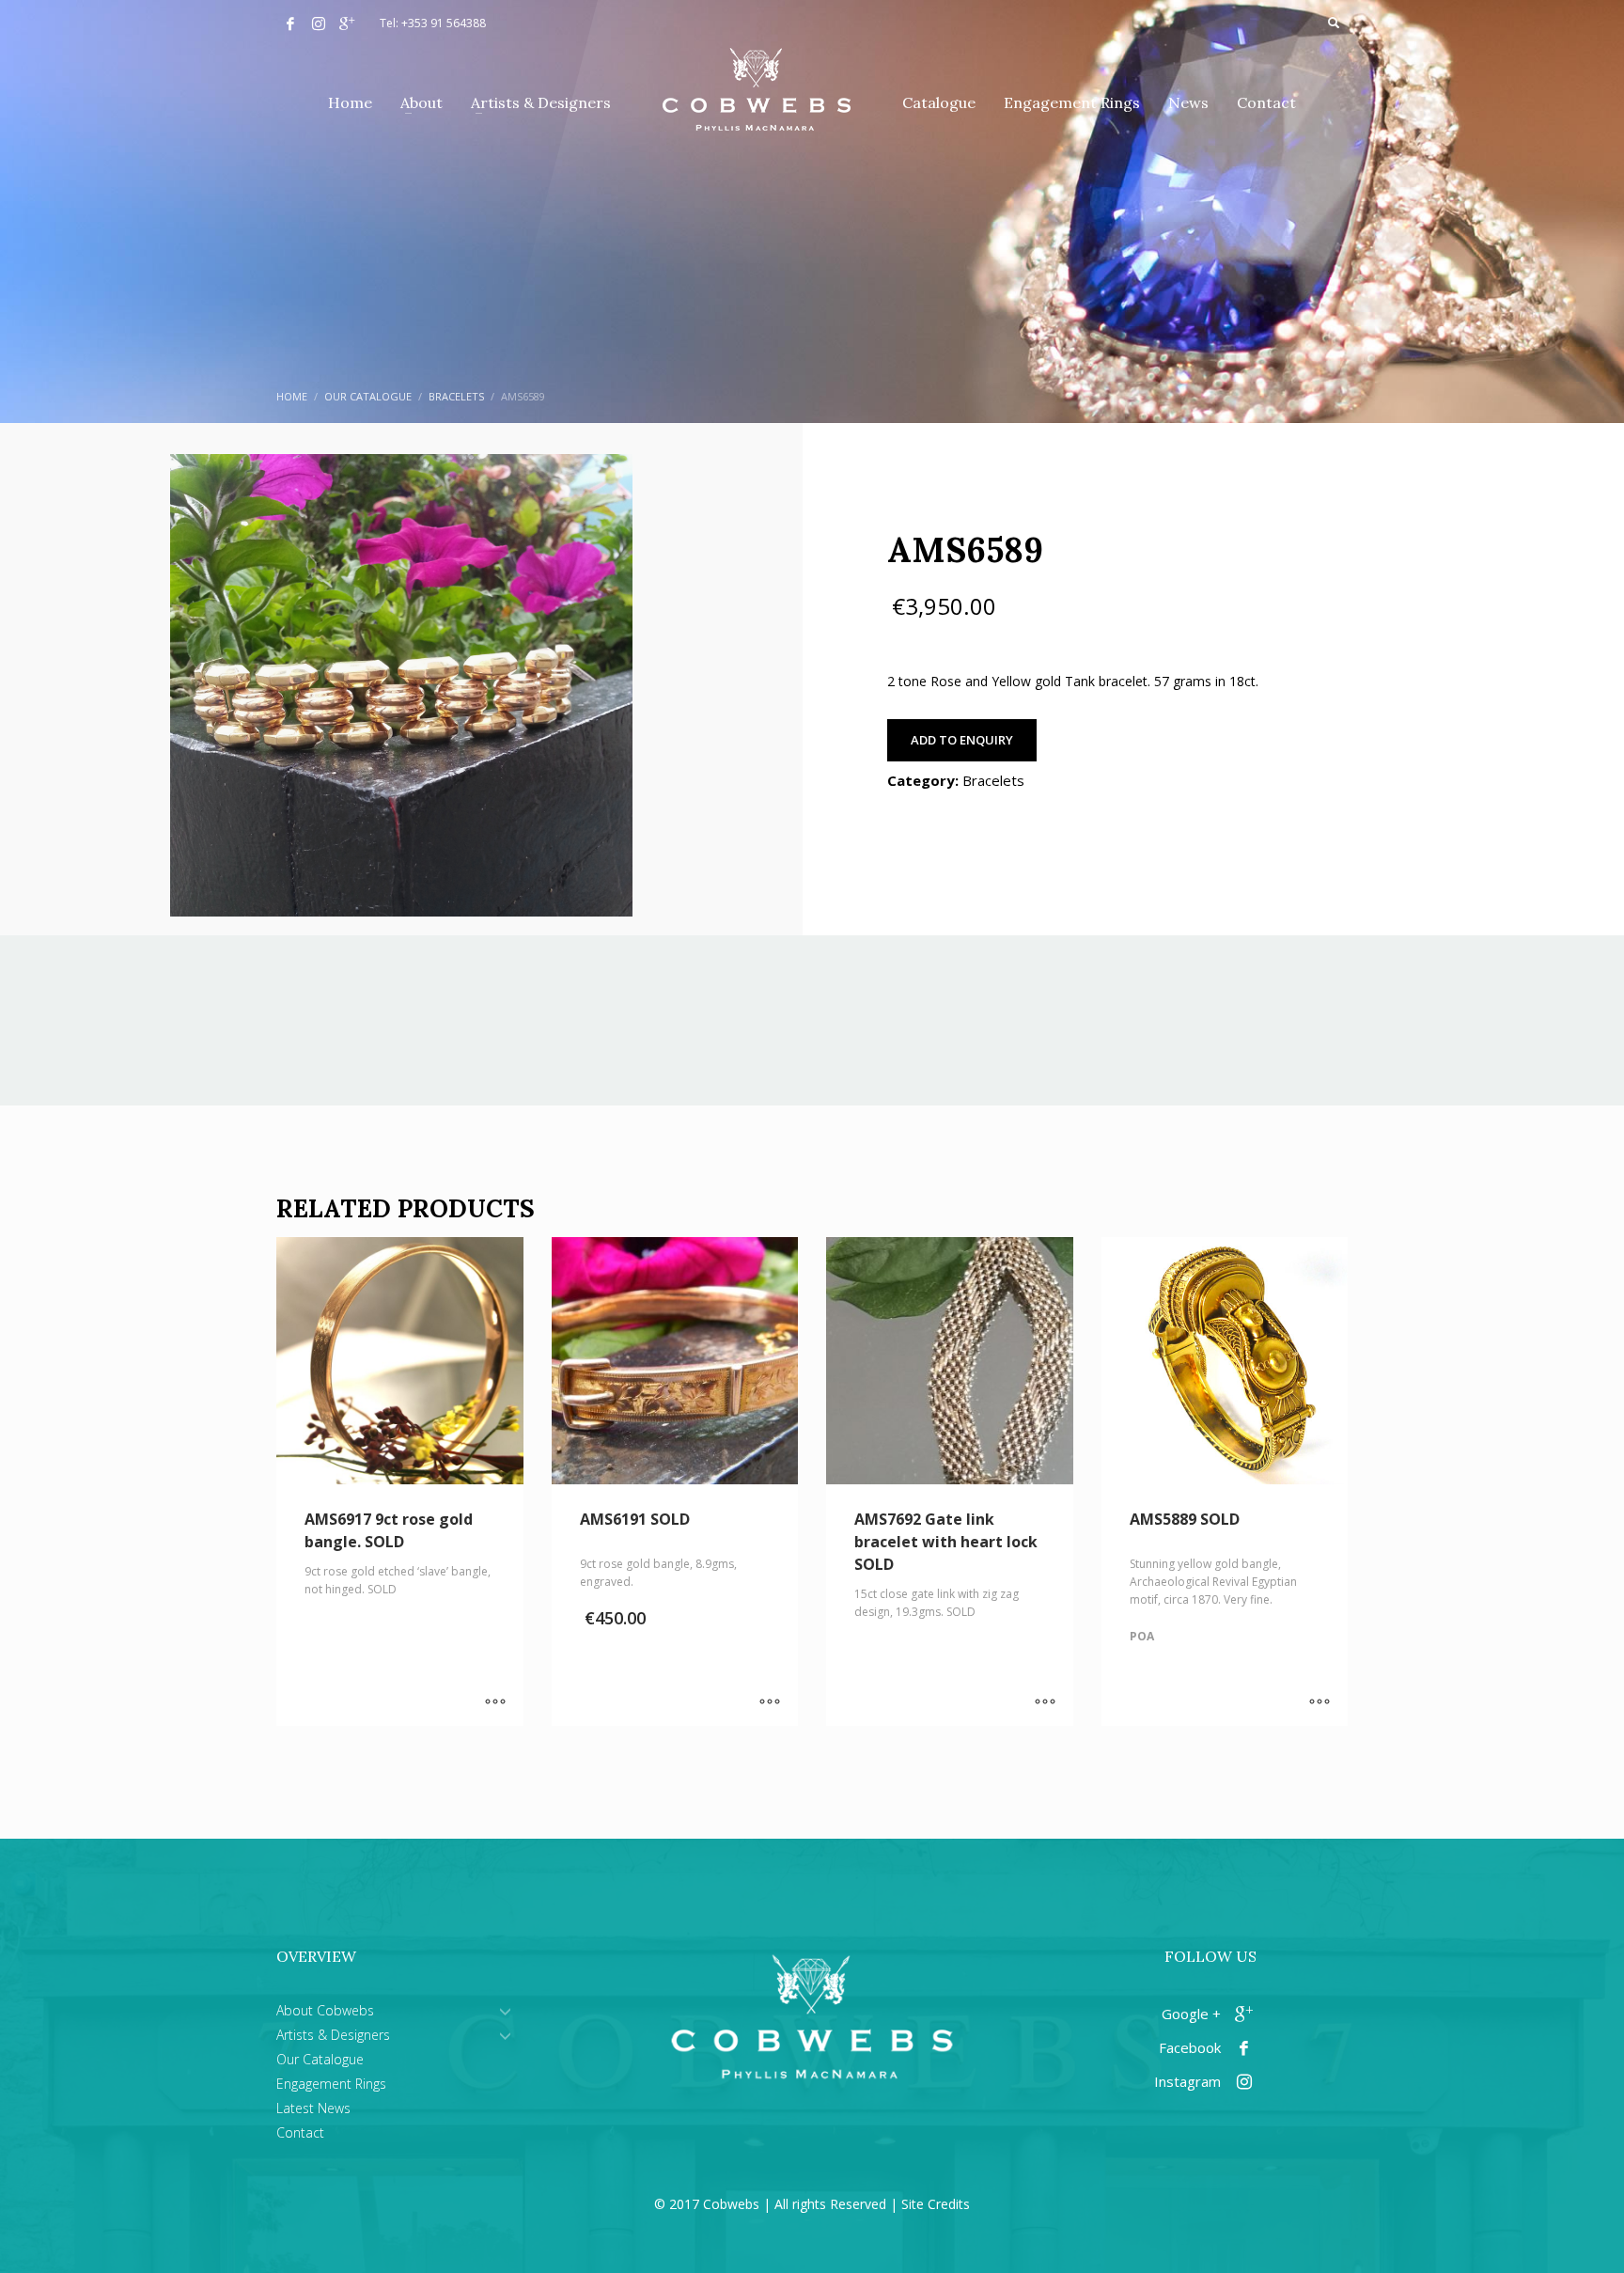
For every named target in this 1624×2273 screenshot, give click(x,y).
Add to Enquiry (962, 740)
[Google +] (347, 24)
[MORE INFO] (495, 1702)
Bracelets (993, 780)
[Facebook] (290, 24)
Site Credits (936, 2204)
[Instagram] (319, 24)
